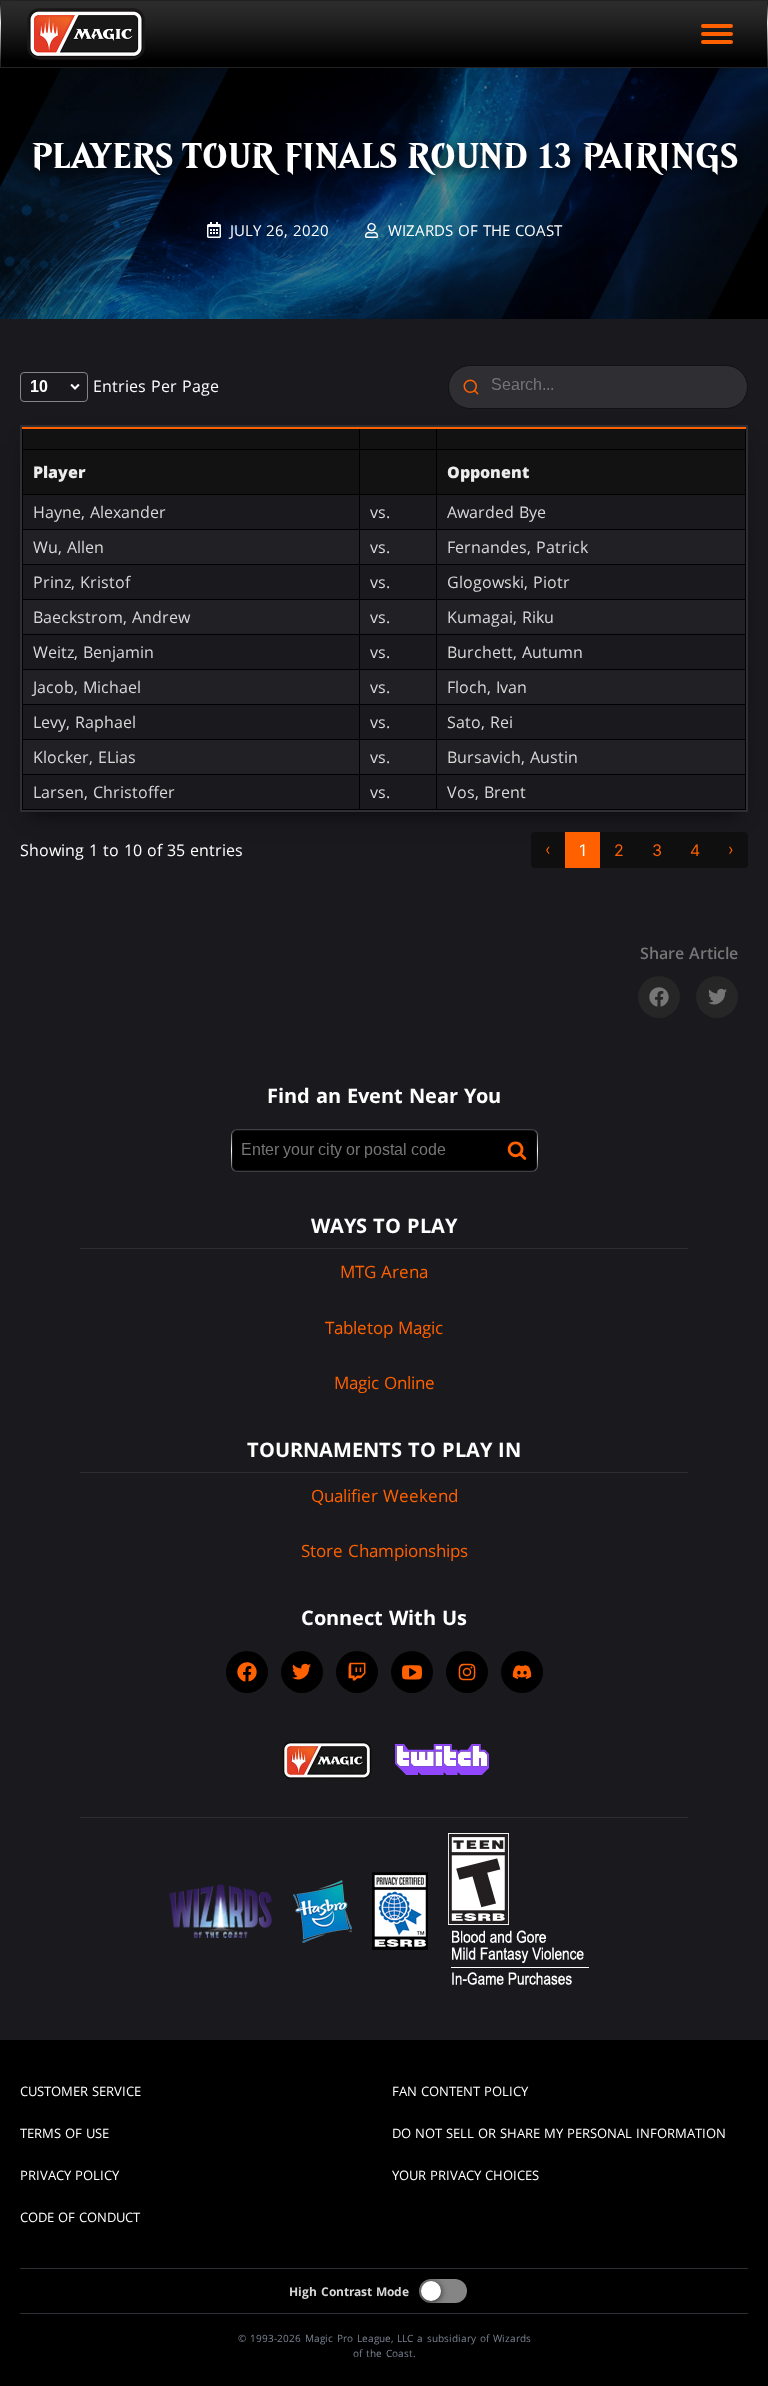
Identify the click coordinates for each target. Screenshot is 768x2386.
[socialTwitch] (357, 1672)
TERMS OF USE (64, 2133)
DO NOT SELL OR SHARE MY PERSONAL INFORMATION (559, 2133)
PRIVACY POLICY (69, 2175)
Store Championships (384, 1550)
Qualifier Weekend (384, 1495)
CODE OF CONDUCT (80, 2217)
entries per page (153, 386)
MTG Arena (384, 1271)
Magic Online (384, 1382)
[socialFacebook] (247, 1672)
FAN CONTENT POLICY (460, 2091)
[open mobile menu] (717, 34)
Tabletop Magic (384, 1327)
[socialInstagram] (467, 1672)
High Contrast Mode (349, 2291)
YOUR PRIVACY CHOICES (465, 2175)
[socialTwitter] (302, 1672)
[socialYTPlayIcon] (412, 1672)
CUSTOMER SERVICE (80, 2091)
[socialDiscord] (522, 1672)
